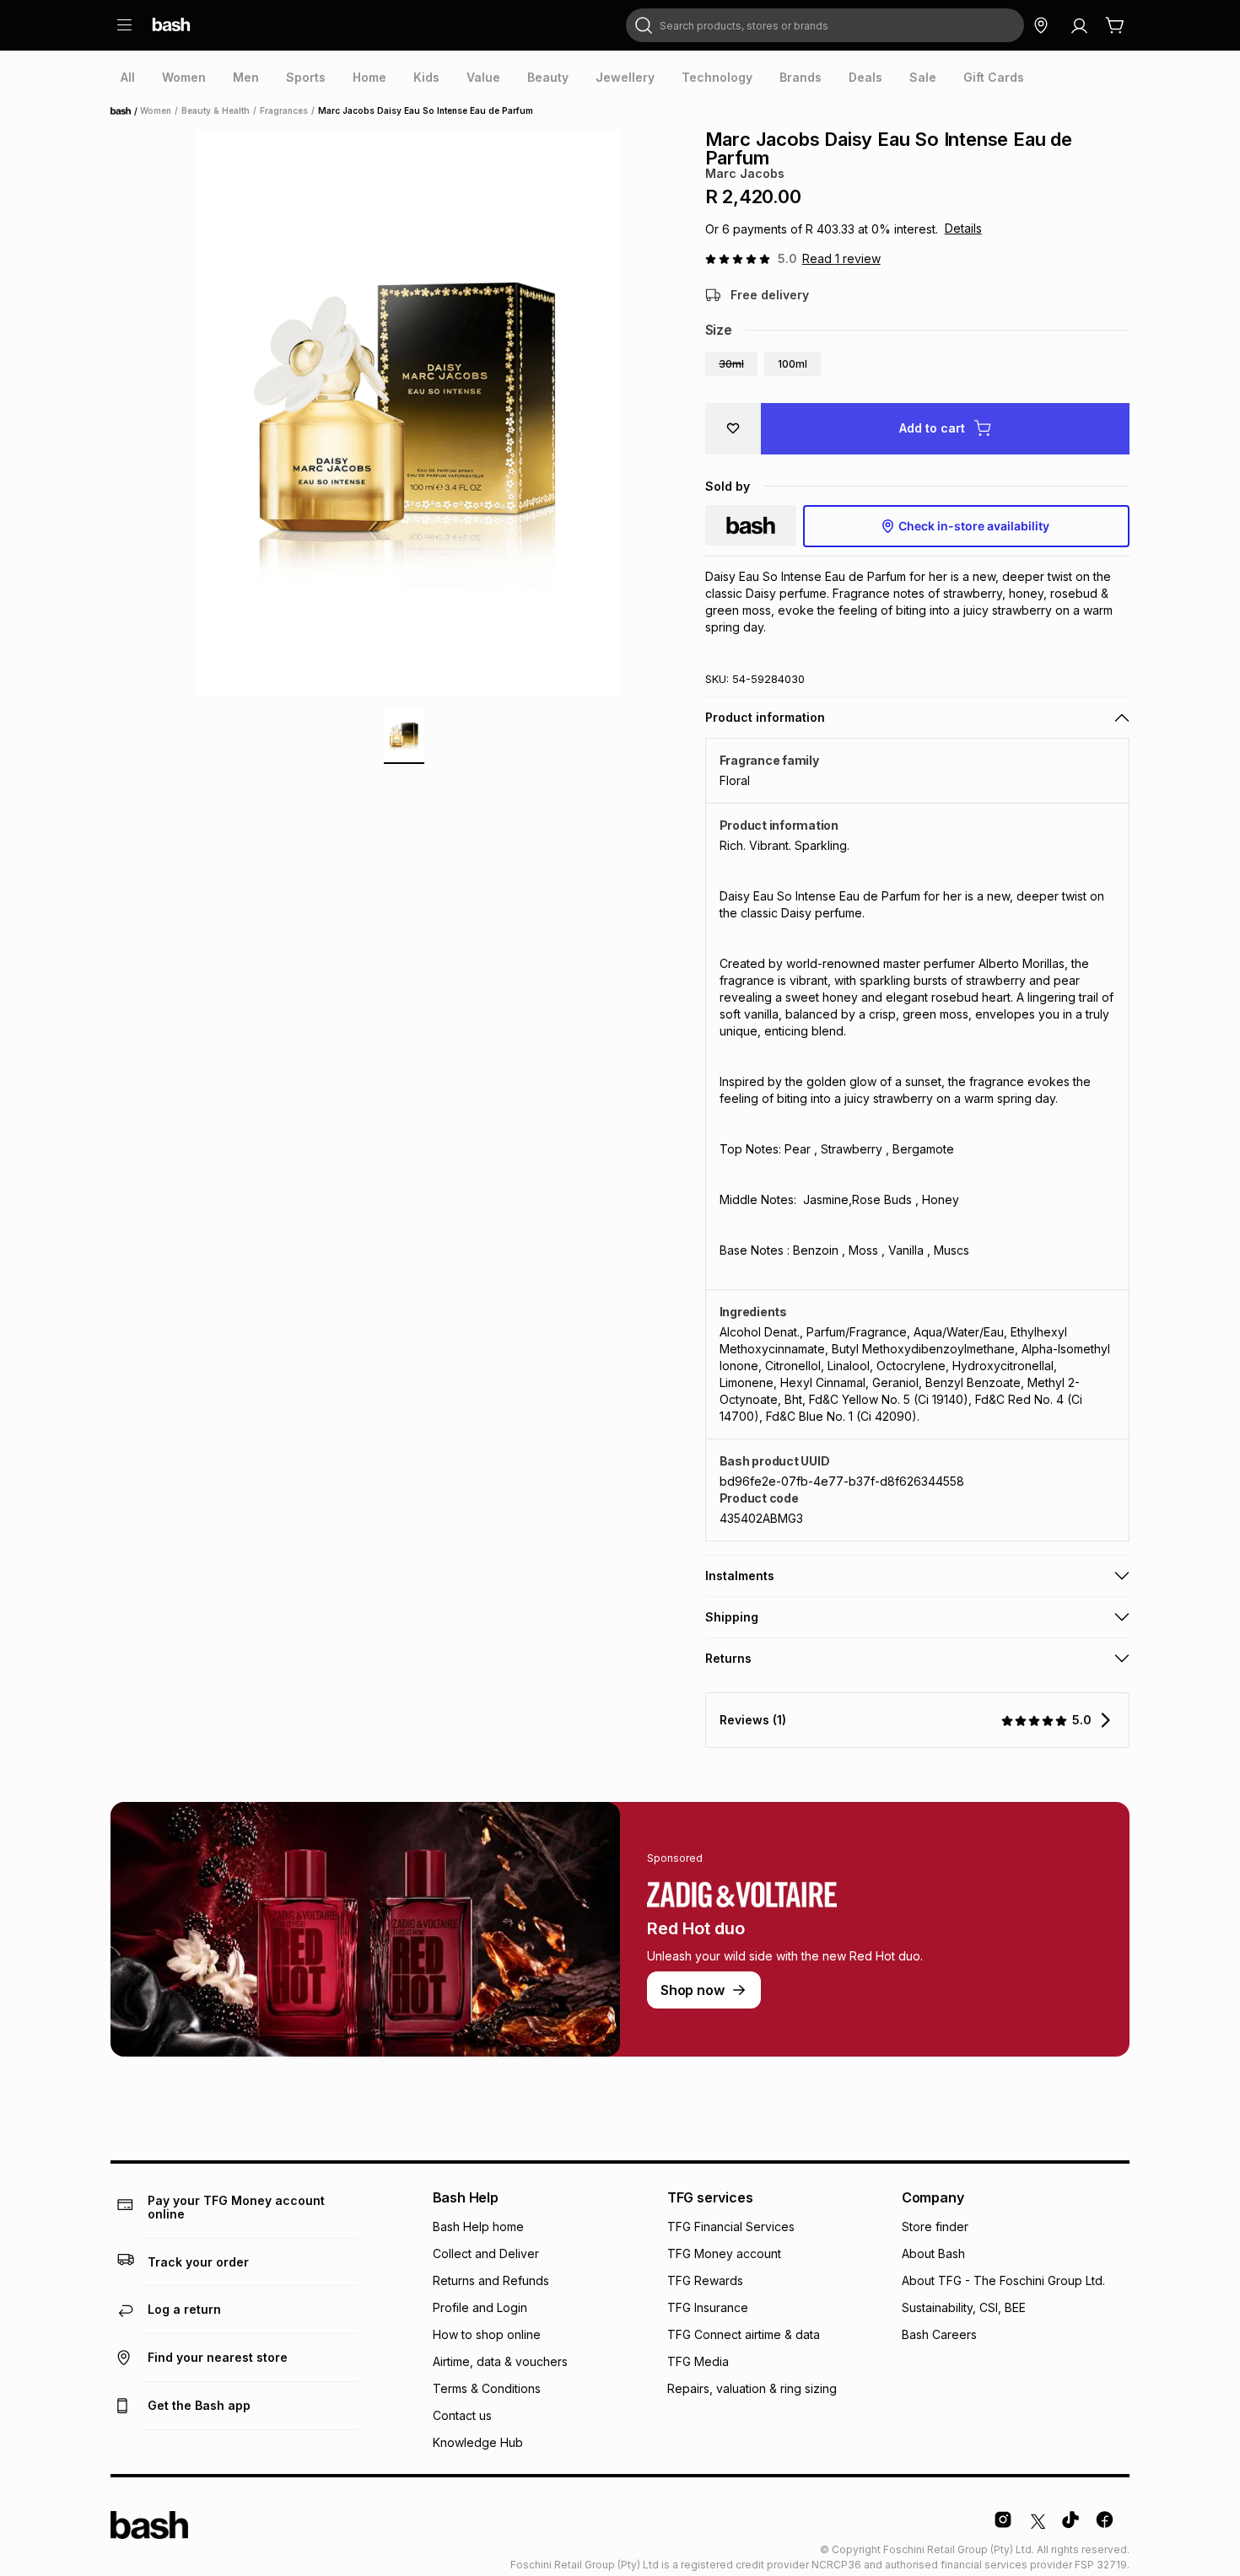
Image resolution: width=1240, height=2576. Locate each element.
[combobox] (825, 25)
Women (156, 110)
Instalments (740, 1576)
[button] (731, 364)
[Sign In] (1079, 25)
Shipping (732, 1617)
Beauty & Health (216, 110)
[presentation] (128, 78)
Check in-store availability (974, 526)
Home (126, 111)
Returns (728, 1658)
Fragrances (284, 110)
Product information (765, 717)
